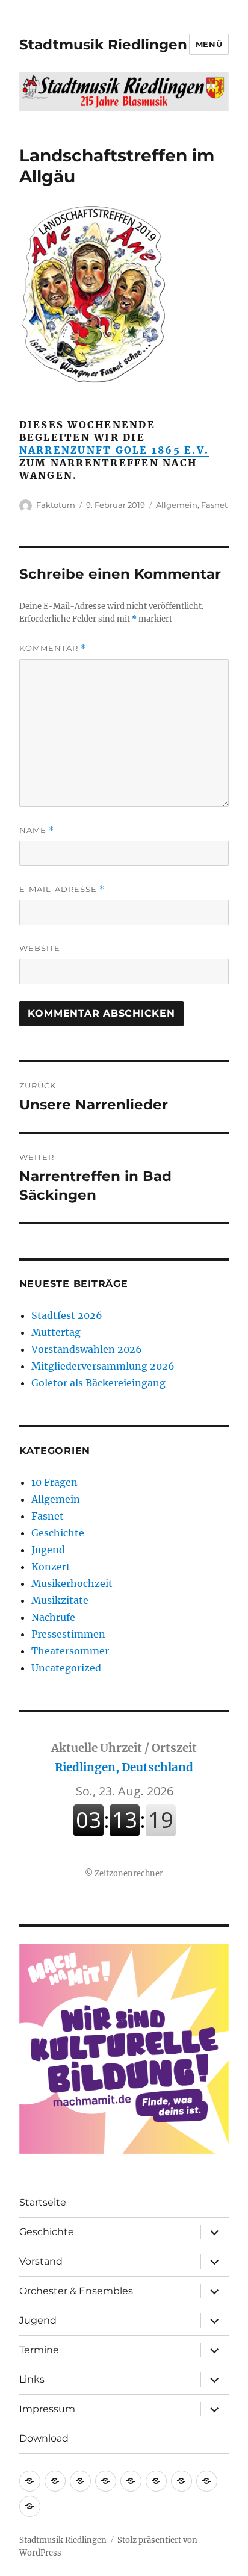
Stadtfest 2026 (67, 1315)
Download (44, 2438)
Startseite (43, 2202)
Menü (209, 44)
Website (40, 948)
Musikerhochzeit (72, 1583)
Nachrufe (53, 1617)
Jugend (48, 1550)
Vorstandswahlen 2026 (87, 1349)
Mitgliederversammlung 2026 (103, 1366)
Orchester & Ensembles (76, 2291)
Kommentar (53, 648)
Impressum (47, 2409)
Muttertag (56, 1332)
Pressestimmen (68, 1634)
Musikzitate (60, 1600)
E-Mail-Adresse (62, 889)
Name (37, 830)
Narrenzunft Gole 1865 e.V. (114, 450)
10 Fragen (54, 1482)
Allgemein (177, 505)
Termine (39, 2350)
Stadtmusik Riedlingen (103, 45)
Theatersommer (70, 1651)
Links (32, 2379)
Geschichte (58, 1533)
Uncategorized (66, 1668)
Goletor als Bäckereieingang (98, 1383)
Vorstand (41, 2261)
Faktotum (56, 505)
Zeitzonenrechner (129, 1873)
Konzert (51, 1567)
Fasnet (214, 505)
